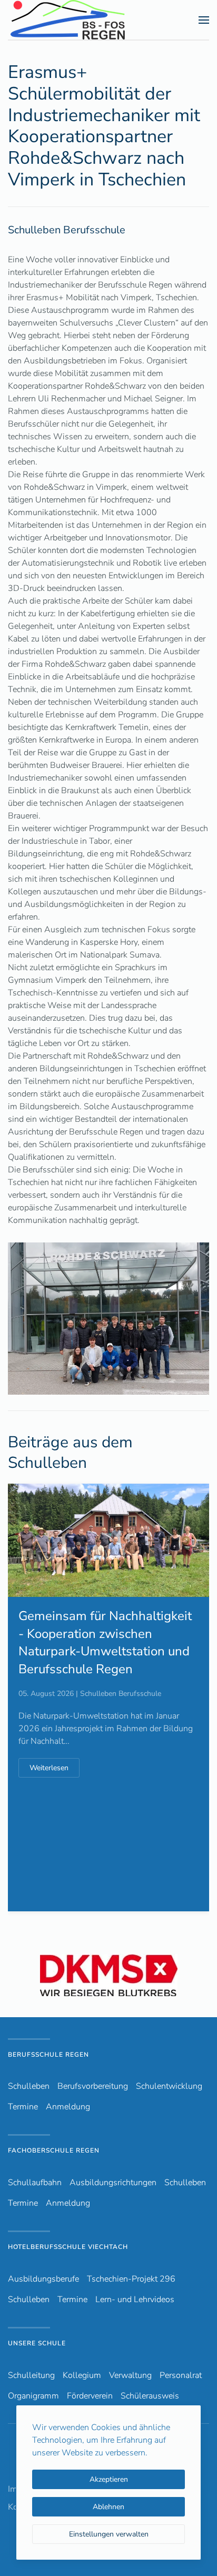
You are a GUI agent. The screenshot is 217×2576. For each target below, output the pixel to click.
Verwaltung (130, 2375)
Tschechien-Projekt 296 (131, 2279)
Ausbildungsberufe (43, 2279)
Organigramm (33, 2396)
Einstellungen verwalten (109, 2534)
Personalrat (181, 2375)
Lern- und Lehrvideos (135, 2299)
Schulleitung (31, 2375)
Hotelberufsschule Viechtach (68, 2247)
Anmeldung (68, 2107)
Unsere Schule (37, 2343)
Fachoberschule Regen (54, 2150)
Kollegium (82, 2375)
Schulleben (29, 2086)
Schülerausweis (150, 2396)
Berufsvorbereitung (93, 2086)
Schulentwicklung (169, 2086)
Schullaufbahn (35, 2183)
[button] (204, 20)
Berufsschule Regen (48, 2055)
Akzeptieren (109, 2479)
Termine (23, 2107)
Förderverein (90, 2396)
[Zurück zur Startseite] (86, 20)
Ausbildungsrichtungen (113, 2183)
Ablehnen (108, 2507)
